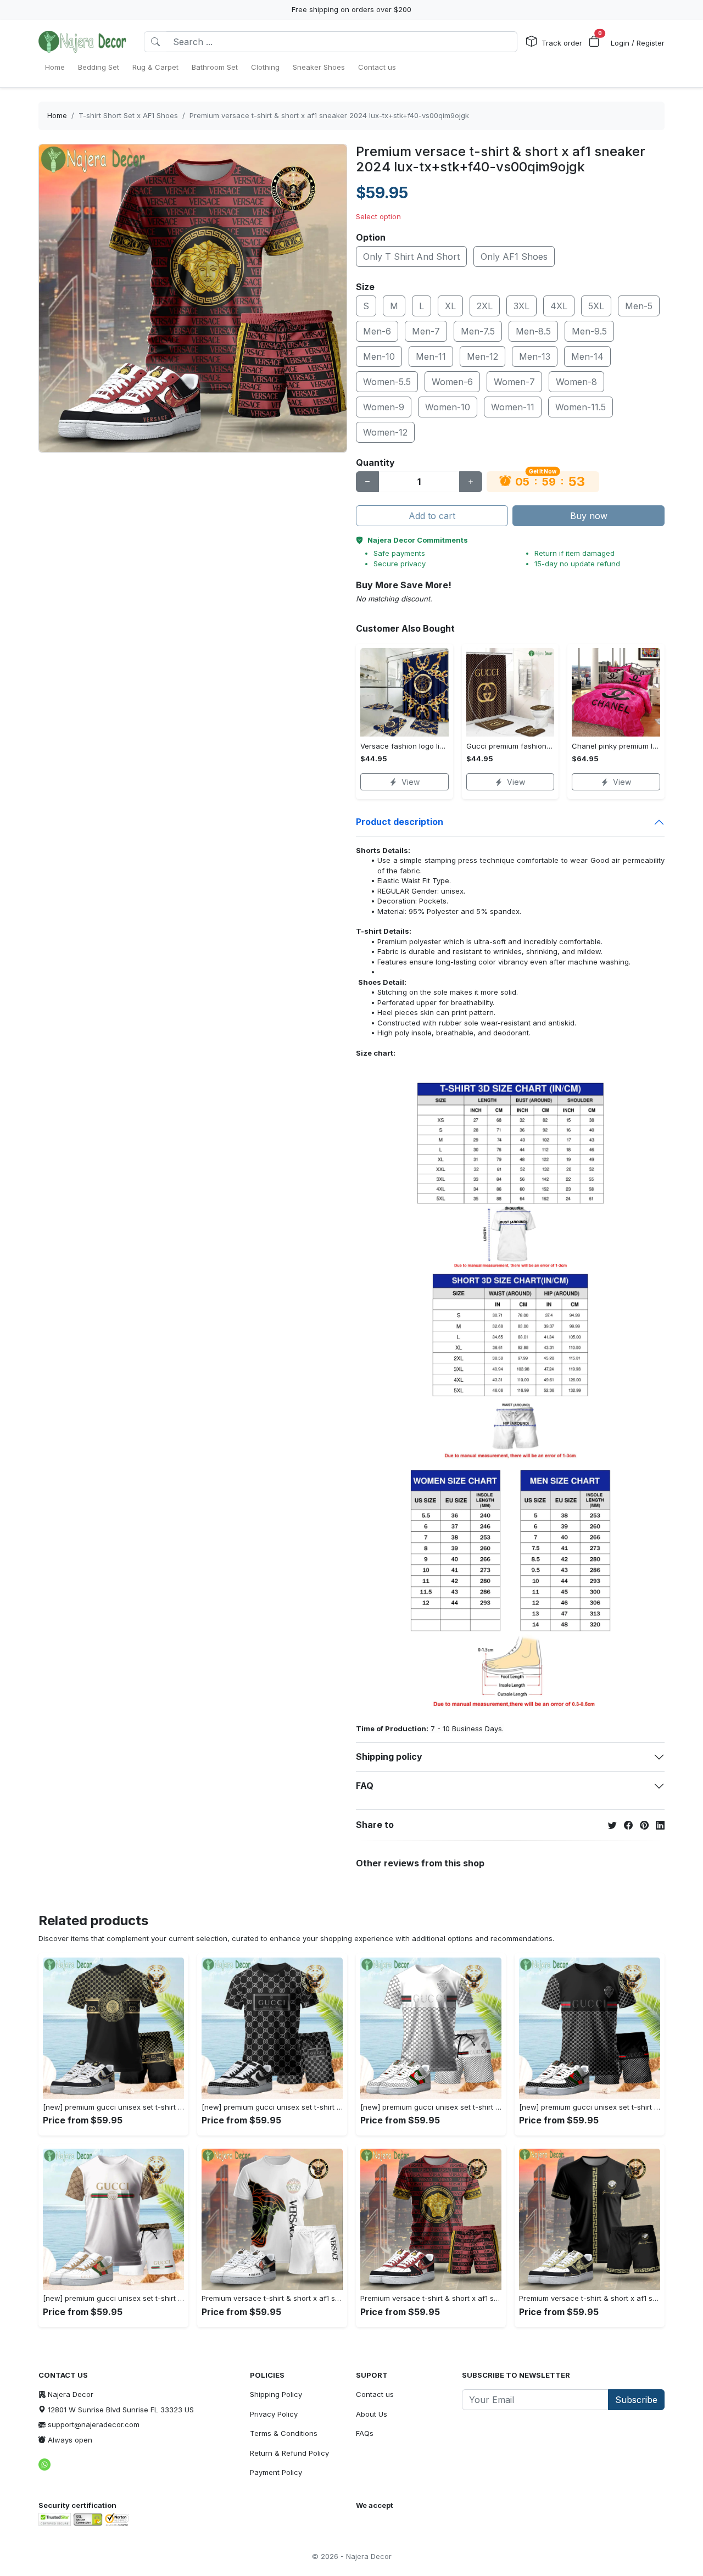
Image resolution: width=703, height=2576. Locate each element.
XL (450, 306)
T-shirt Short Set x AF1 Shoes (128, 115)
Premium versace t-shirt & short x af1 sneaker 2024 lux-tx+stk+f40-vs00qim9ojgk (329, 115)
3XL (521, 306)
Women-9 (384, 407)
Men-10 (379, 356)
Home (57, 115)
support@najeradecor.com (94, 2424)
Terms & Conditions (284, 2433)
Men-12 (482, 356)
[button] (594, 42)
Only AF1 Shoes (514, 257)
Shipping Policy (276, 2394)
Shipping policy (389, 1757)
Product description (400, 822)
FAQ (365, 1786)
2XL (485, 306)
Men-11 (431, 356)
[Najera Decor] (82, 42)
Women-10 (448, 407)
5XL (596, 306)
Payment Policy (276, 2472)
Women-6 (452, 382)
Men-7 (426, 331)
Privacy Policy (274, 2414)
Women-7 (514, 382)
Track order (562, 43)
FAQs (365, 2433)
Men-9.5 (589, 331)
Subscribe (636, 2400)
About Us (372, 2414)
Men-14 (587, 356)
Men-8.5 (533, 331)
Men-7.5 (478, 331)
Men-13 (535, 356)
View (411, 782)
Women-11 (513, 407)
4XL (559, 306)
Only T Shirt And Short (411, 257)
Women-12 (385, 432)
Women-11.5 (581, 407)
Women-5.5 (387, 382)
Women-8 (576, 382)
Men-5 (639, 306)
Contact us (375, 2394)
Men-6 (377, 331)
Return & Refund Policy (289, 2453)
